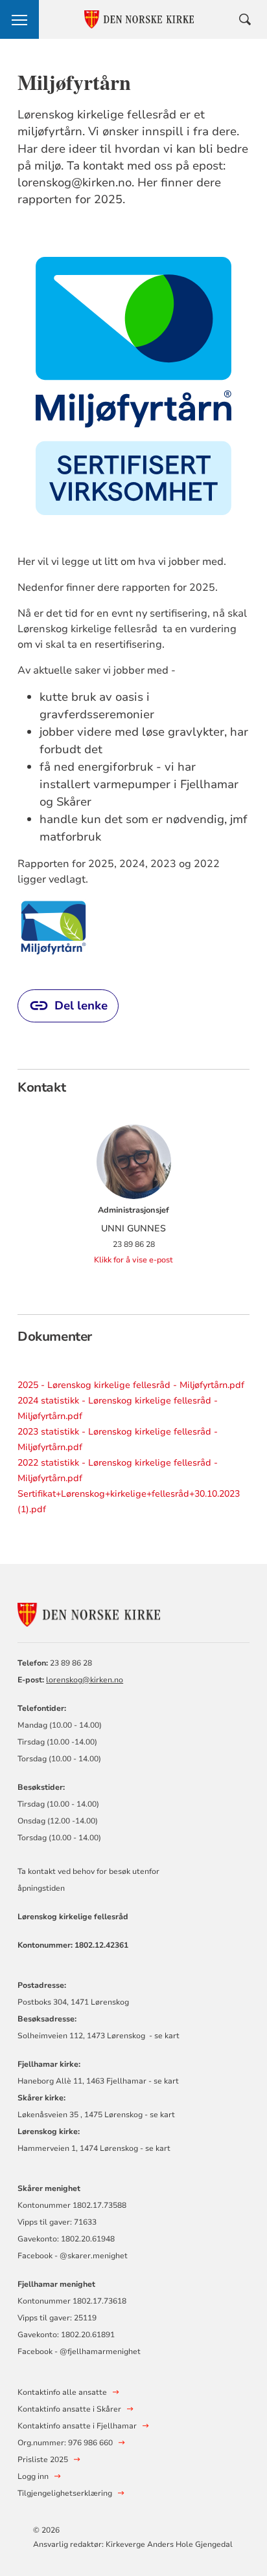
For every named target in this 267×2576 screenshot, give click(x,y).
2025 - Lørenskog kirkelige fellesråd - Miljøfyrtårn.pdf (131, 1385)
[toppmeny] (19, 19)
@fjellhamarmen (90, 2351)
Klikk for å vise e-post (133, 1260)
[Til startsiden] (89, 1613)
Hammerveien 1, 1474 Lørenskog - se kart (94, 2148)
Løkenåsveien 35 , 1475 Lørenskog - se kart (96, 2115)
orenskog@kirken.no (86, 1680)
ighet (131, 2351)
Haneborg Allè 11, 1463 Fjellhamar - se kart (98, 2081)
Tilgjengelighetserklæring (65, 2493)
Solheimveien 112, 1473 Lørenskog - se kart (99, 2036)
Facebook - (38, 2351)
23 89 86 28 (71, 1663)
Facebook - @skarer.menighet (73, 2256)
